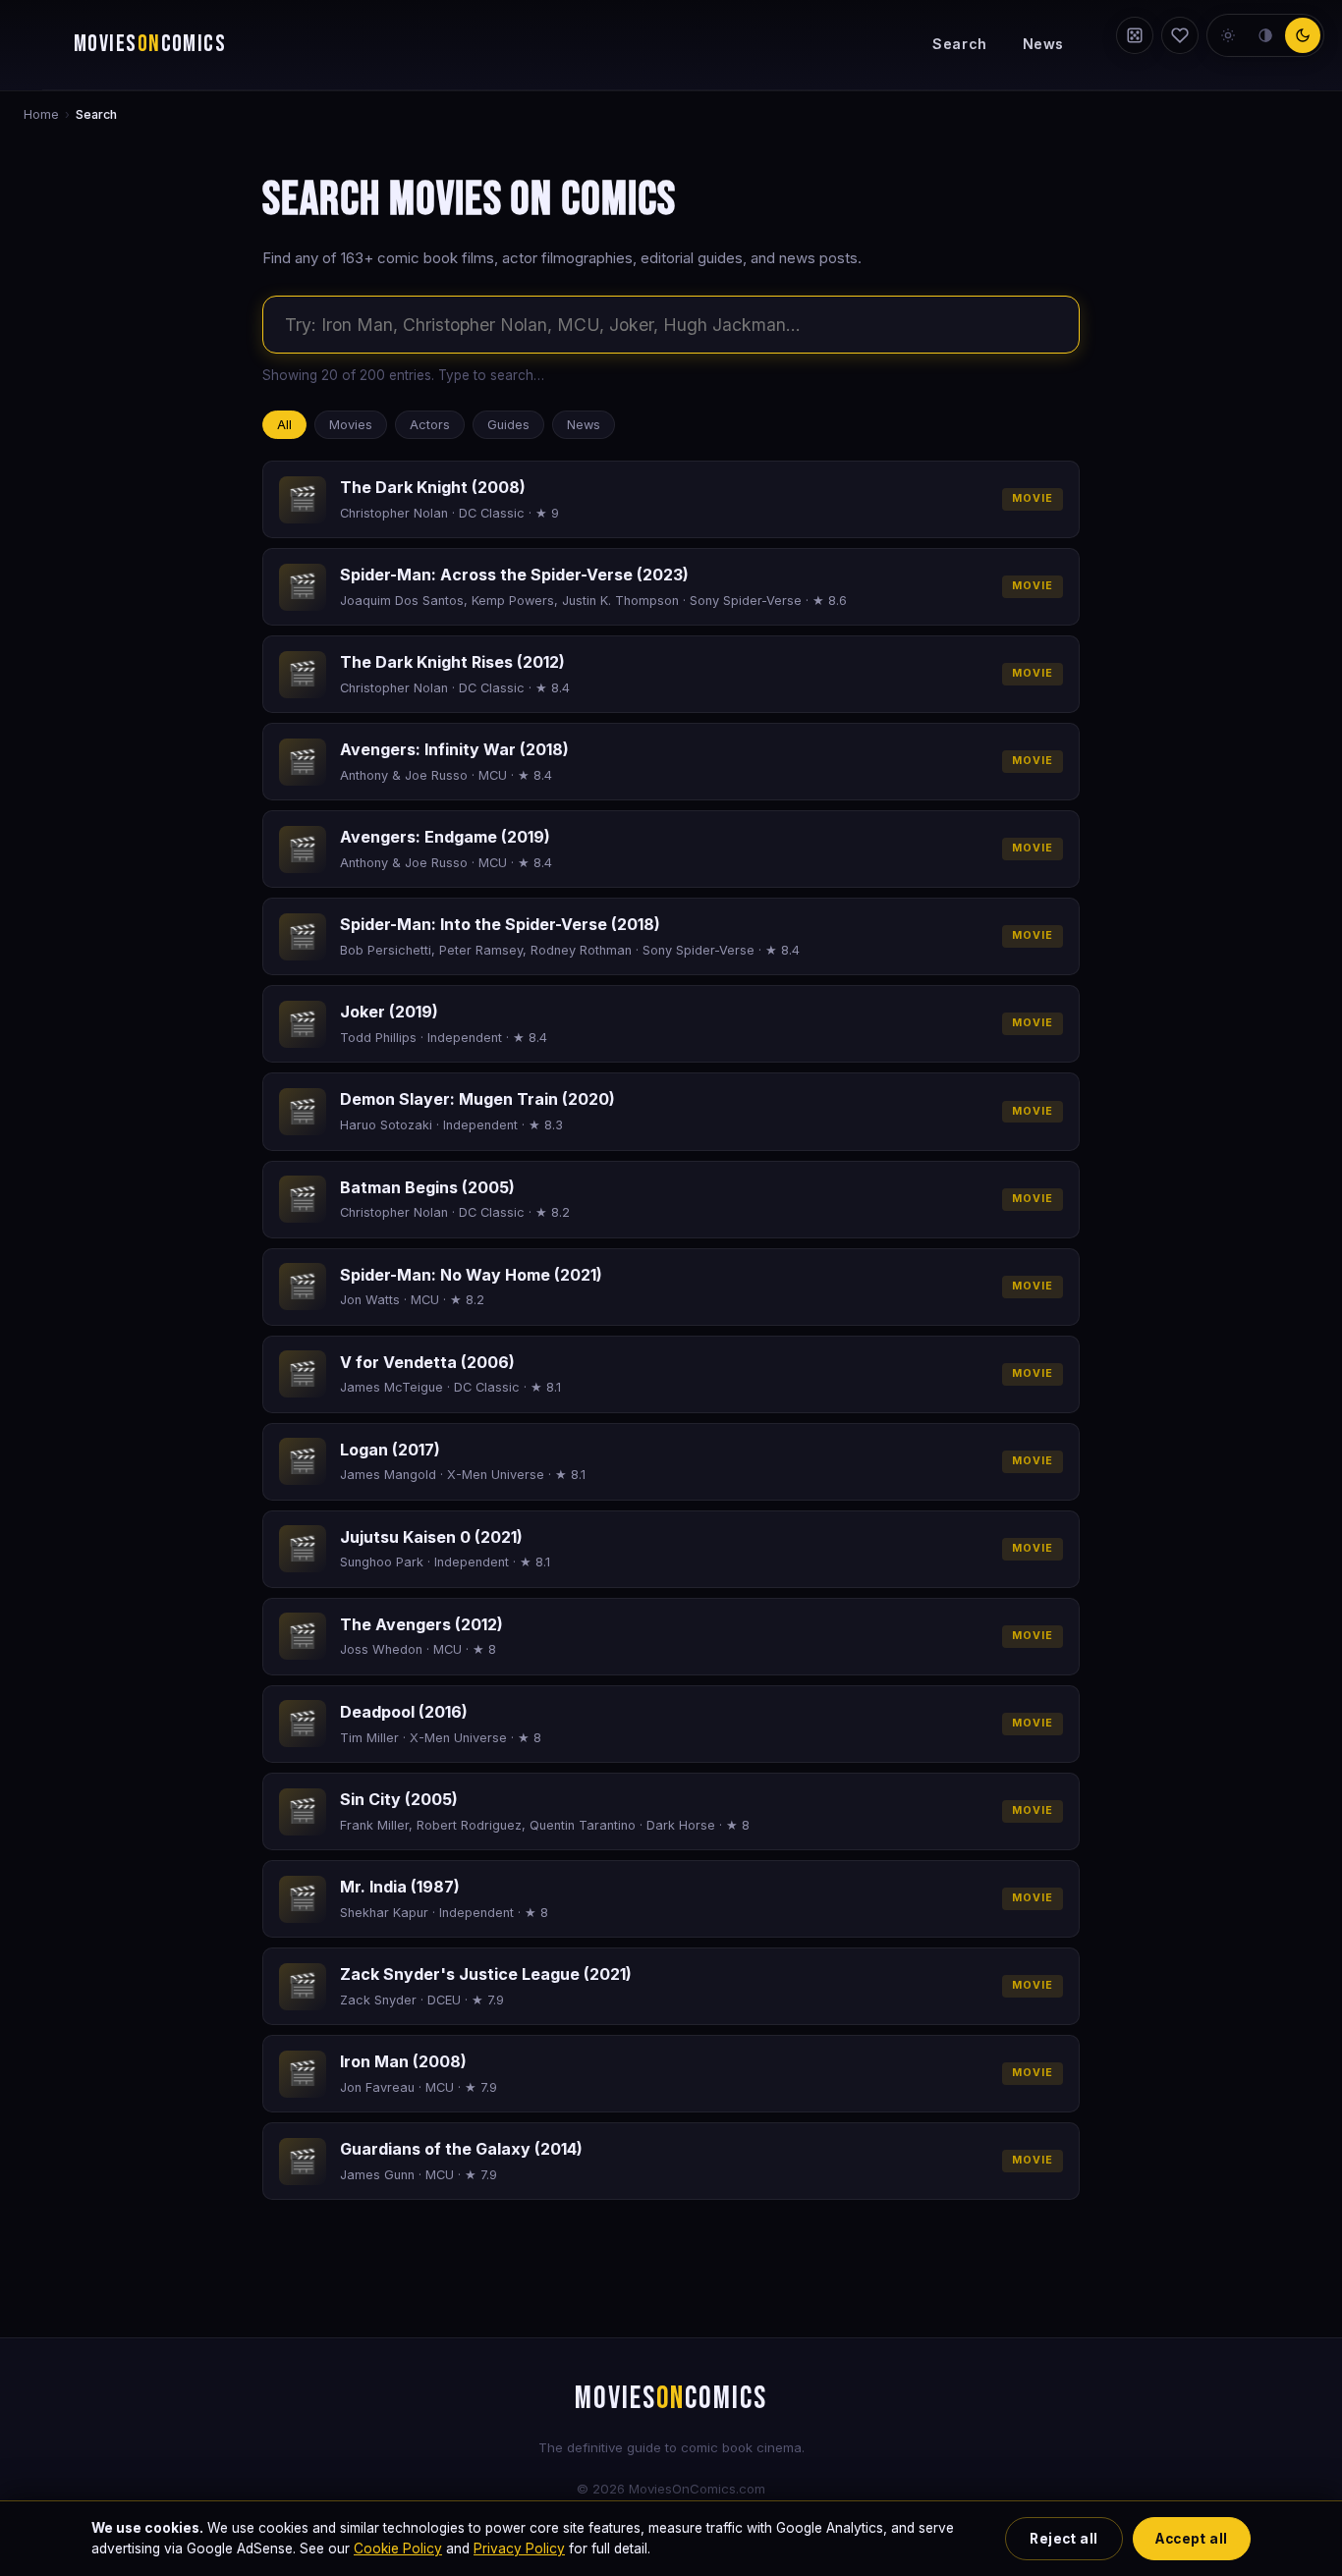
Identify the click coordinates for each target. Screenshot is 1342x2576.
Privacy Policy (519, 2549)
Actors (430, 425)
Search (959, 44)
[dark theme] (1303, 35)
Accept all (1191, 2539)
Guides (508, 425)
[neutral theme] (1265, 35)
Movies (351, 425)
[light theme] (1228, 35)
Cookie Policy (398, 2549)
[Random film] (1135, 35)
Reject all (1063, 2539)
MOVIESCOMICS (150, 44)
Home (41, 114)
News (1043, 44)
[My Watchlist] (1180, 35)
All (284, 425)
